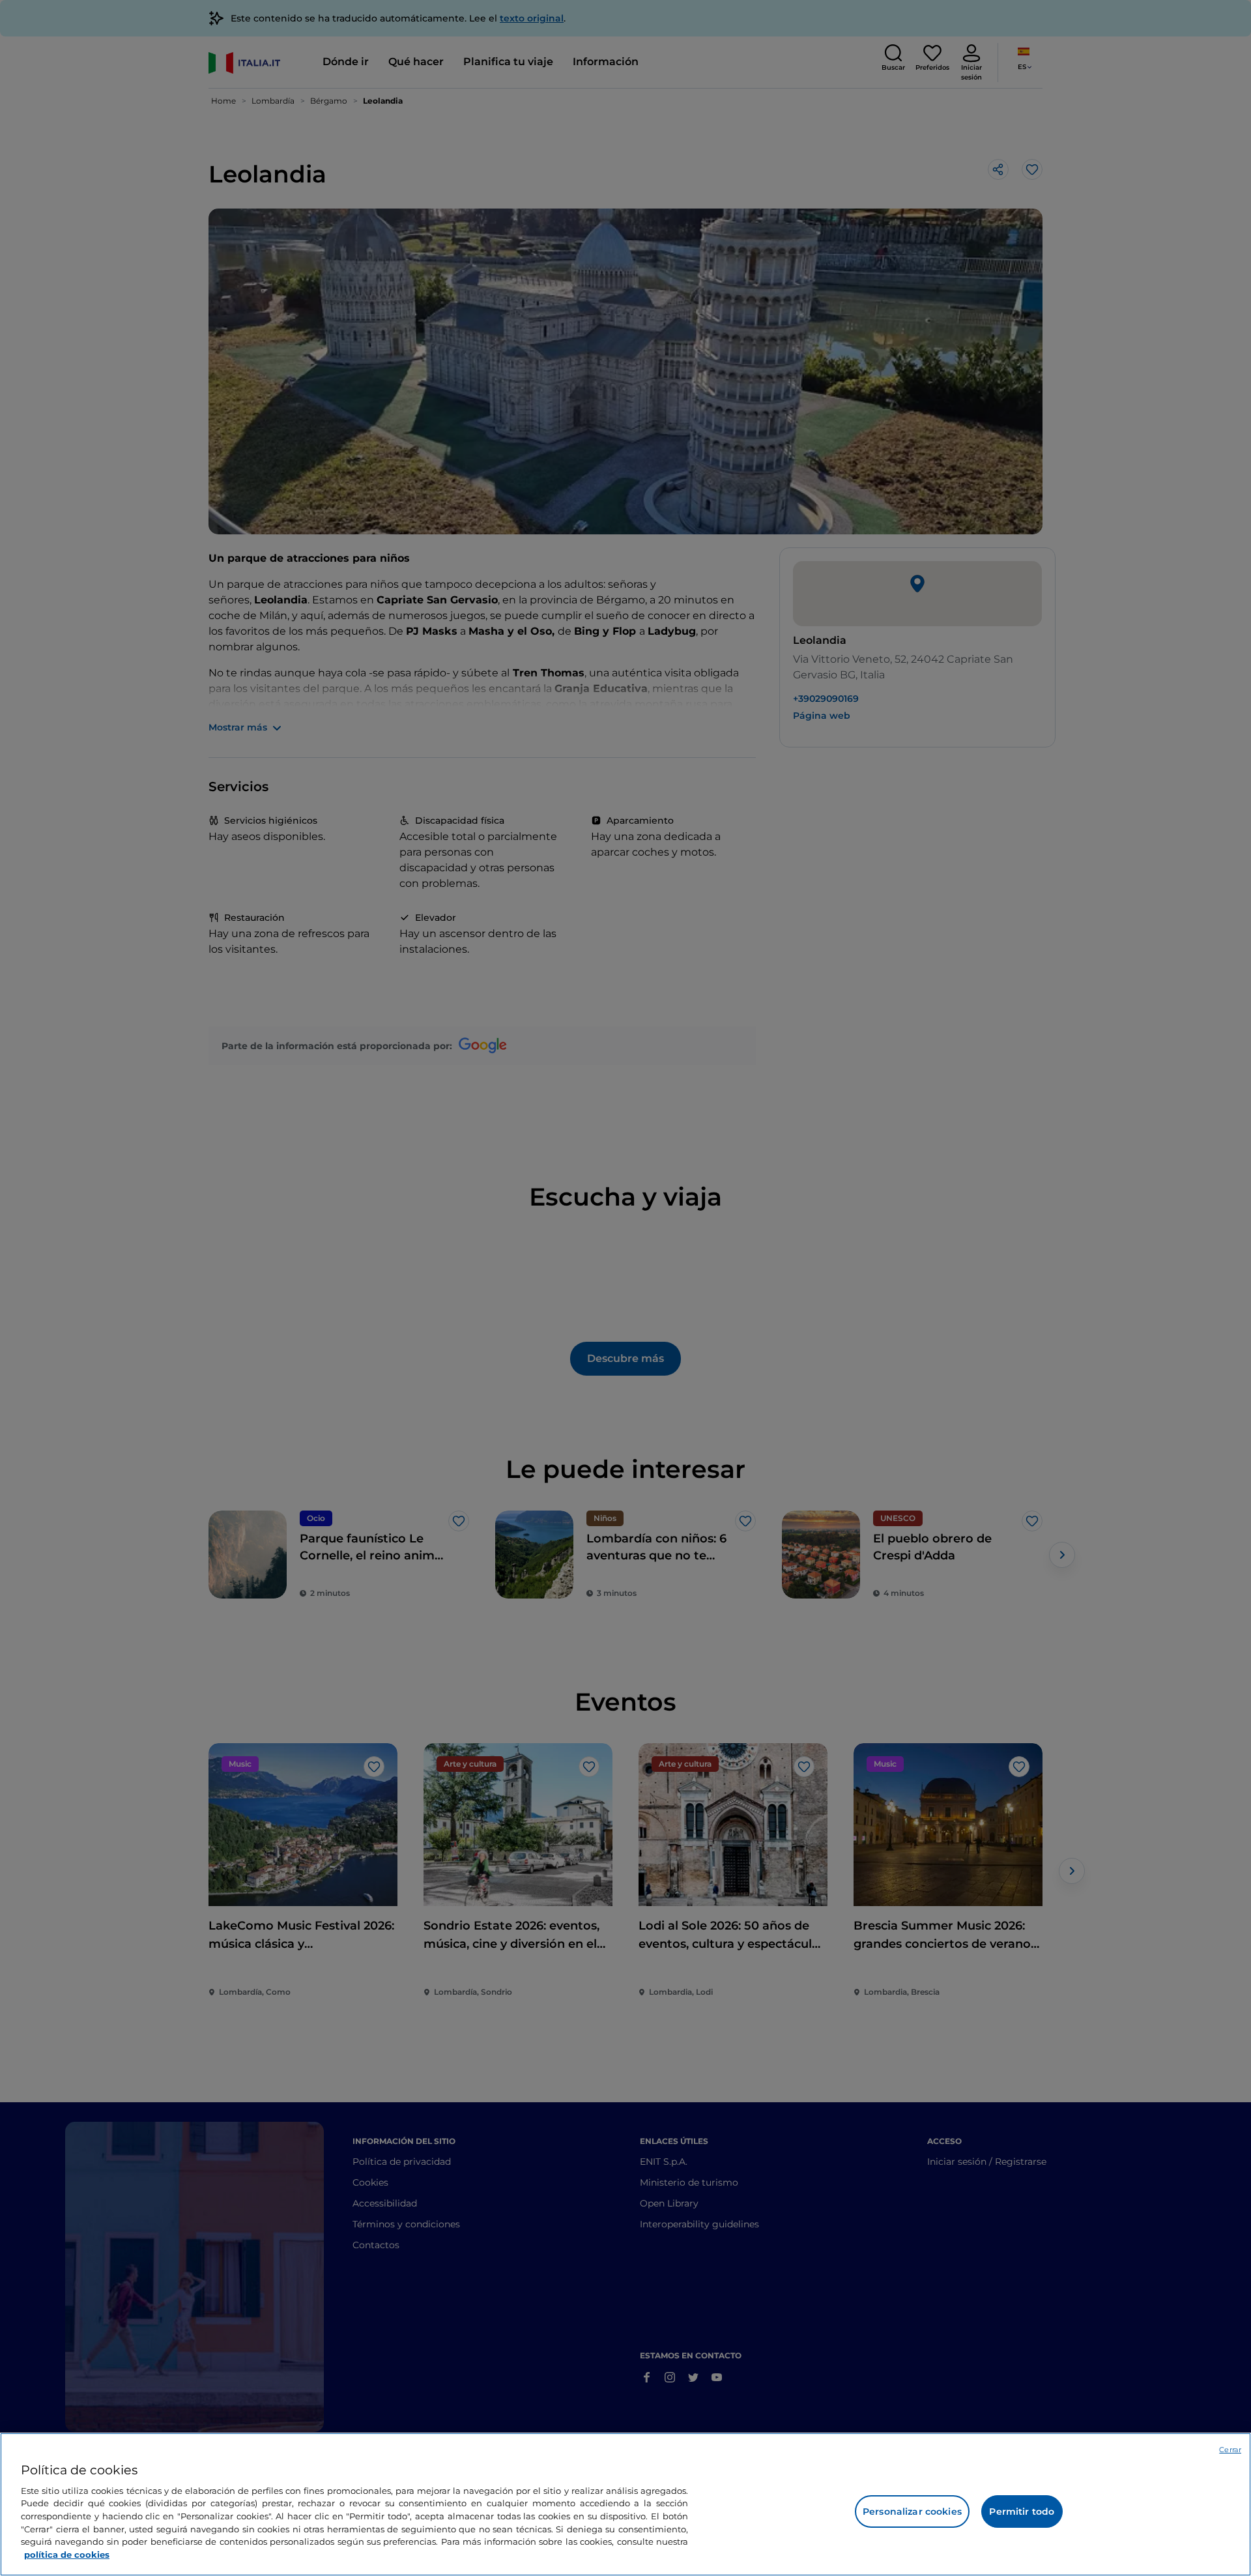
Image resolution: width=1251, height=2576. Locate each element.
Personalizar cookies (912, 2511)
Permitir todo (1022, 2511)
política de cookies (67, 2554)
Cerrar (1230, 2450)
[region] (625, 2504)
